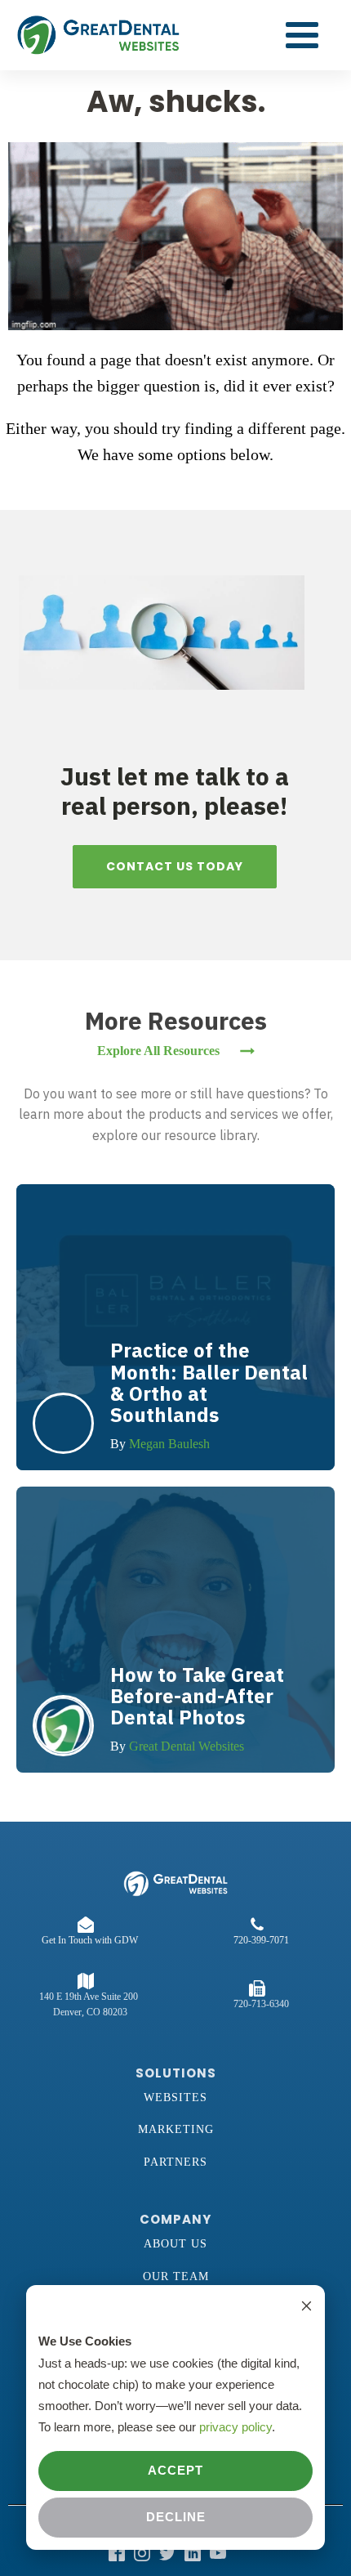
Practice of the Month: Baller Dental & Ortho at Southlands (209, 1382)
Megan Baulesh (169, 1444)
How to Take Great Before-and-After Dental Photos (197, 1696)
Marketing (176, 2129)
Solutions (176, 2073)
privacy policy (235, 2427)
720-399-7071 (261, 1940)
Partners (175, 2162)
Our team (176, 2276)
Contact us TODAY (175, 866)
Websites (175, 2097)
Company (175, 2219)
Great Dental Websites (187, 1746)
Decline (176, 2517)
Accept (175, 2470)
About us (175, 2244)
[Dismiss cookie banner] (307, 2308)
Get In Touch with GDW (90, 1940)
